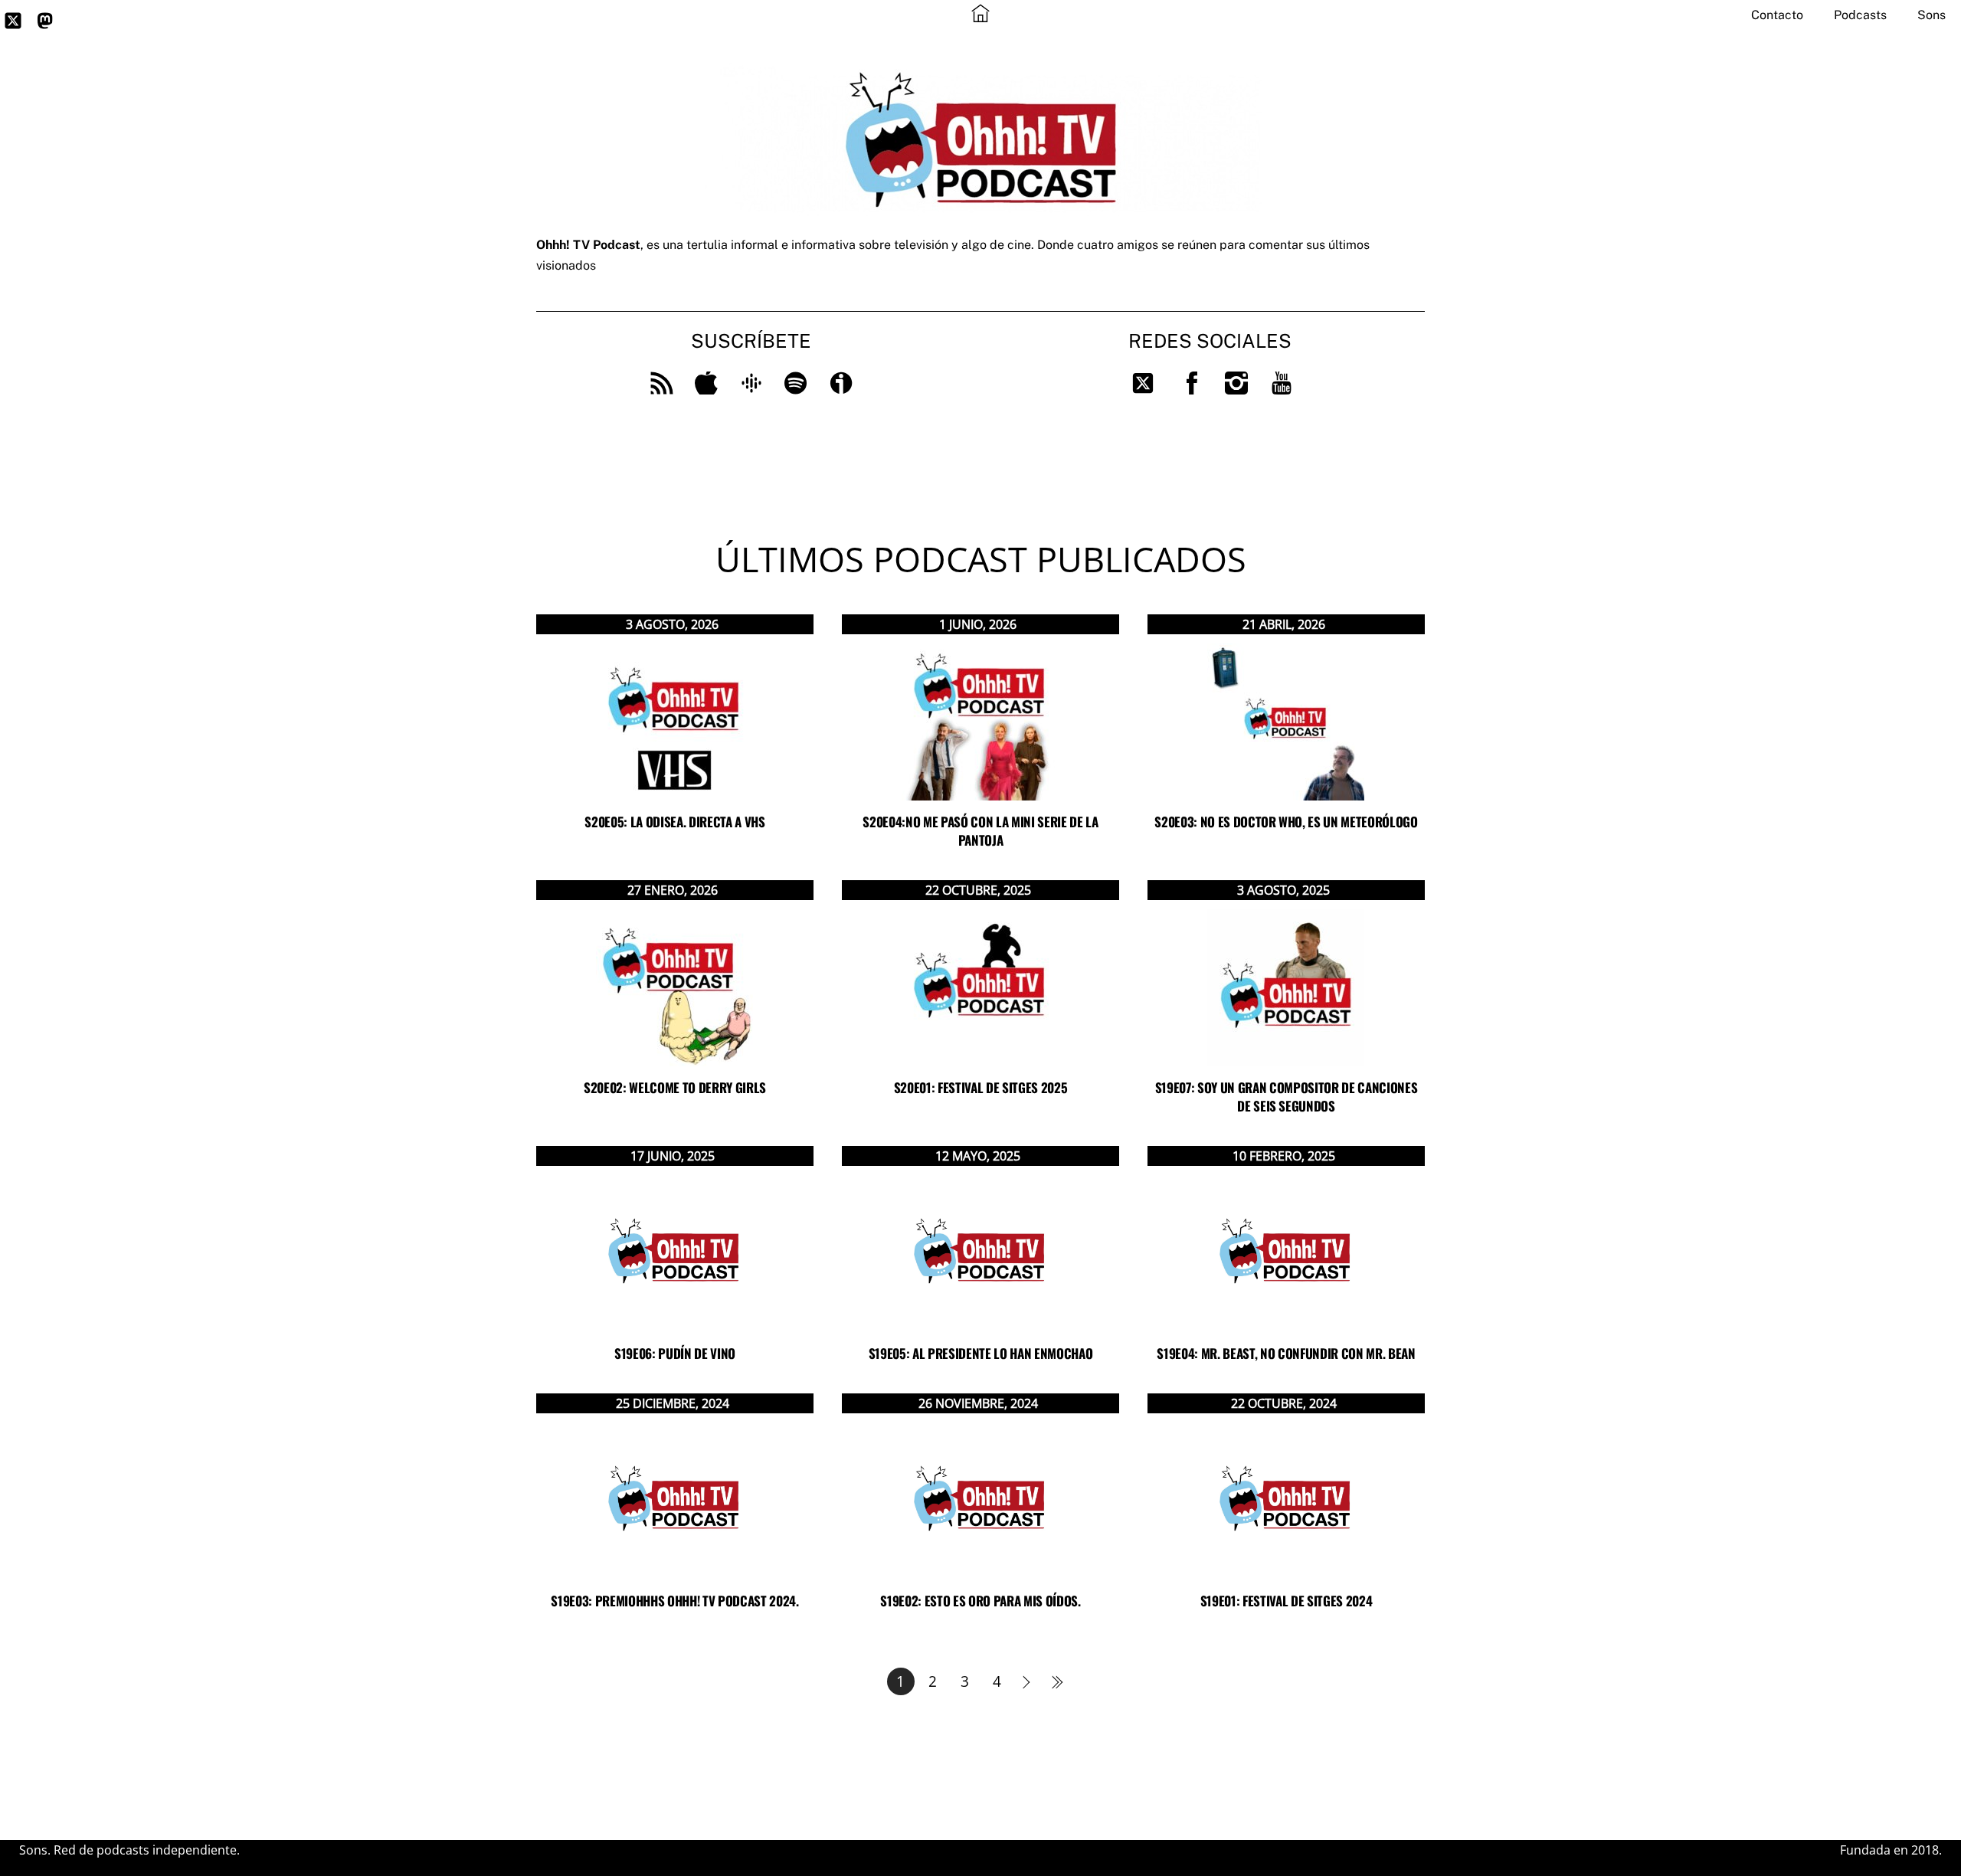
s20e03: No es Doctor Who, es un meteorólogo (1286, 822)
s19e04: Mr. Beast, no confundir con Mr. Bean (1286, 1353)
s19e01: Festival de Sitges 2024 (1286, 1601)
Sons (1932, 15)
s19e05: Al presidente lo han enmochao (980, 1353)
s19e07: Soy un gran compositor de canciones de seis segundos (1286, 1097)
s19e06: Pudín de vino (675, 1353)
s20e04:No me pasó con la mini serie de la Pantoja (980, 831)
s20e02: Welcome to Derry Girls (675, 1087)
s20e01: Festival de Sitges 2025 (980, 1087)
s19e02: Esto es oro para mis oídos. (980, 1601)
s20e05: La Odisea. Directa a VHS (674, 822)
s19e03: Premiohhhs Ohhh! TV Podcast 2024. (674, 1601)
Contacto (1777, 15)
